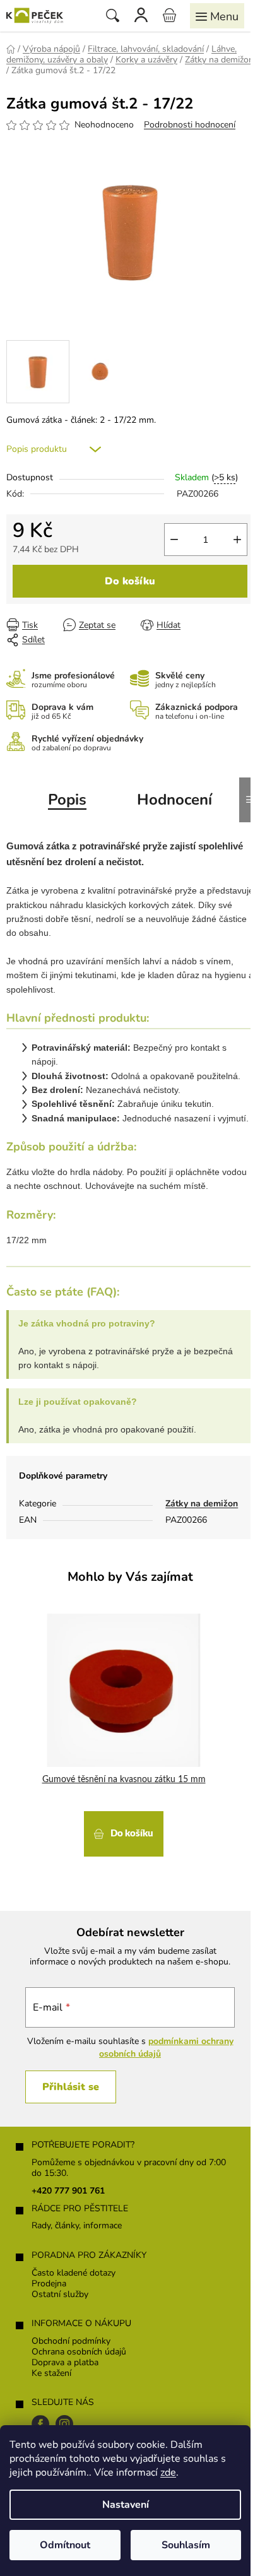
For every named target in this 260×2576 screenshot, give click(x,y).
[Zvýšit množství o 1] (237, 540)
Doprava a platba (65, 2363)
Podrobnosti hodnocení (190, 125)
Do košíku (130, 581)
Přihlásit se (71, 2087)
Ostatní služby (60, 2295)
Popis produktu (37, 449)
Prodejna (49, 2284)
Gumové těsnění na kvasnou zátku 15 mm (124, 1780)
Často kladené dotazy (74, 2273)
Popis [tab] (67, 800)
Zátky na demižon (202, 1504)
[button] (124, 1832)
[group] (125, 1735)
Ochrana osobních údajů (79, 2352)
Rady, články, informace (77, 2226)
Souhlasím (186, 2545)
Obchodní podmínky (71, 2342)
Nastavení (126, 2505)
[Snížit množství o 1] (174, 540)
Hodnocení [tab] (174, 800)
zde (168, 2473)
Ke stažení (51, 2374)
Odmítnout (65, 2545)
